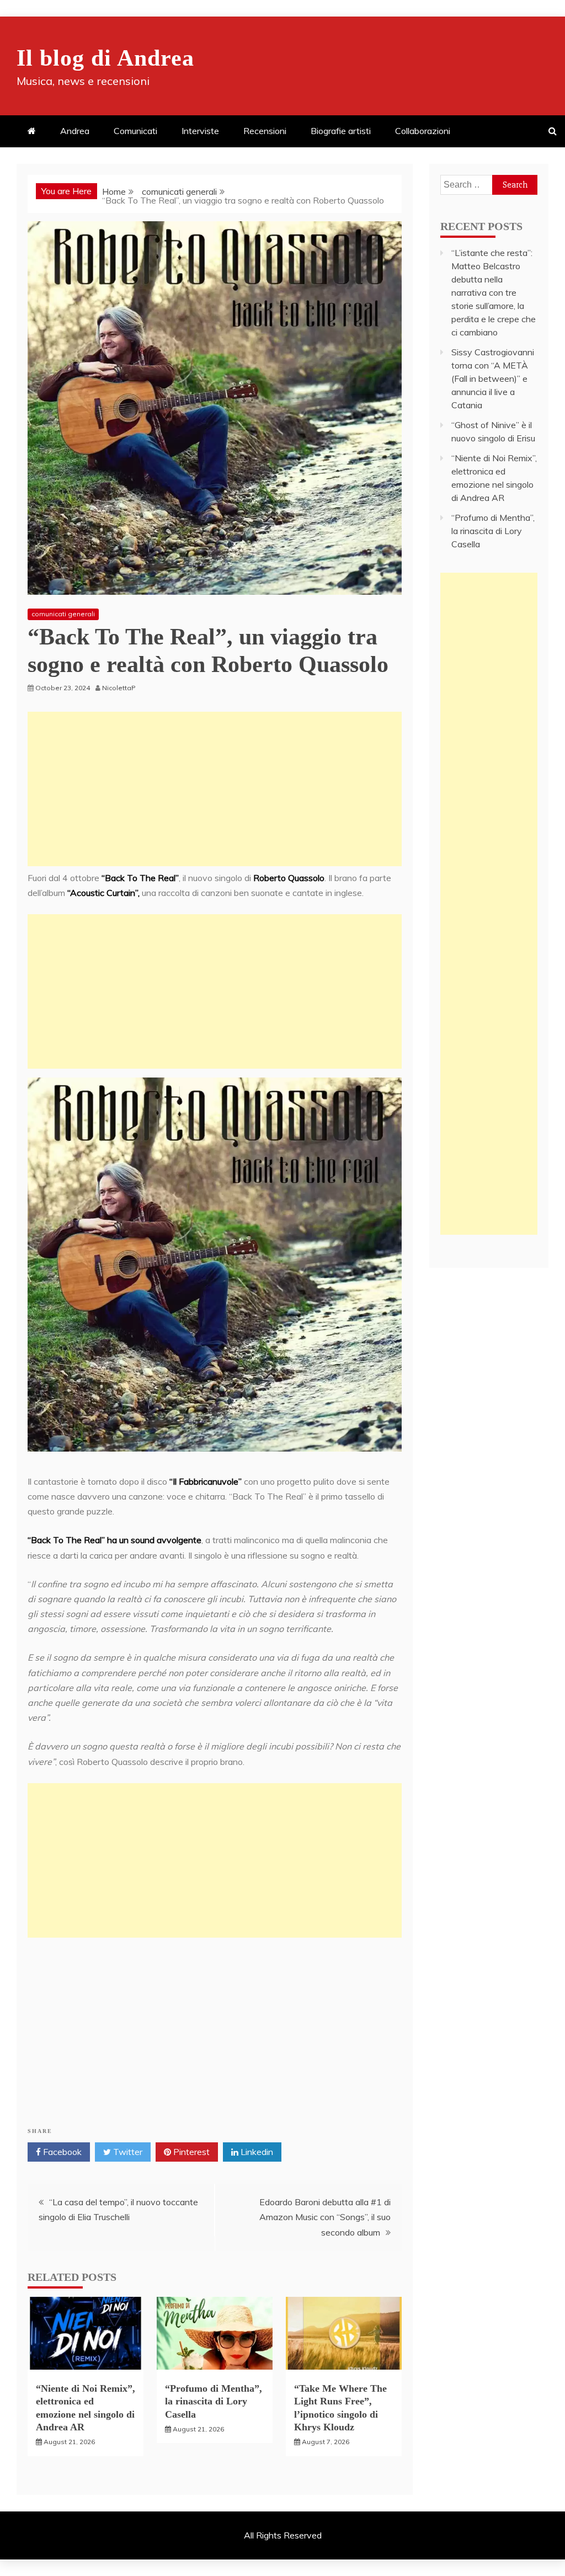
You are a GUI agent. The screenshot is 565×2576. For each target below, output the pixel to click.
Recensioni (265, 131)
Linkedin (256, 2152)
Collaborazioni (423, 131)
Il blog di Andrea (105, 58)
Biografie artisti (341, 131)
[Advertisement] (215, 789)
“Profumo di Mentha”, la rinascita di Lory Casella (214, 2401)
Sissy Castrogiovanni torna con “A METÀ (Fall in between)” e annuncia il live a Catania (493, 378)
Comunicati (135, 131)
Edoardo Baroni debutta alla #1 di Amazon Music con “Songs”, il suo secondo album (325, 2217)
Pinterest (190, 2152)
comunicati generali (63, 614)
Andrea (75, 131)
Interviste (200, 131)
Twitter (127, 2152)
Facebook (61, 2152)
